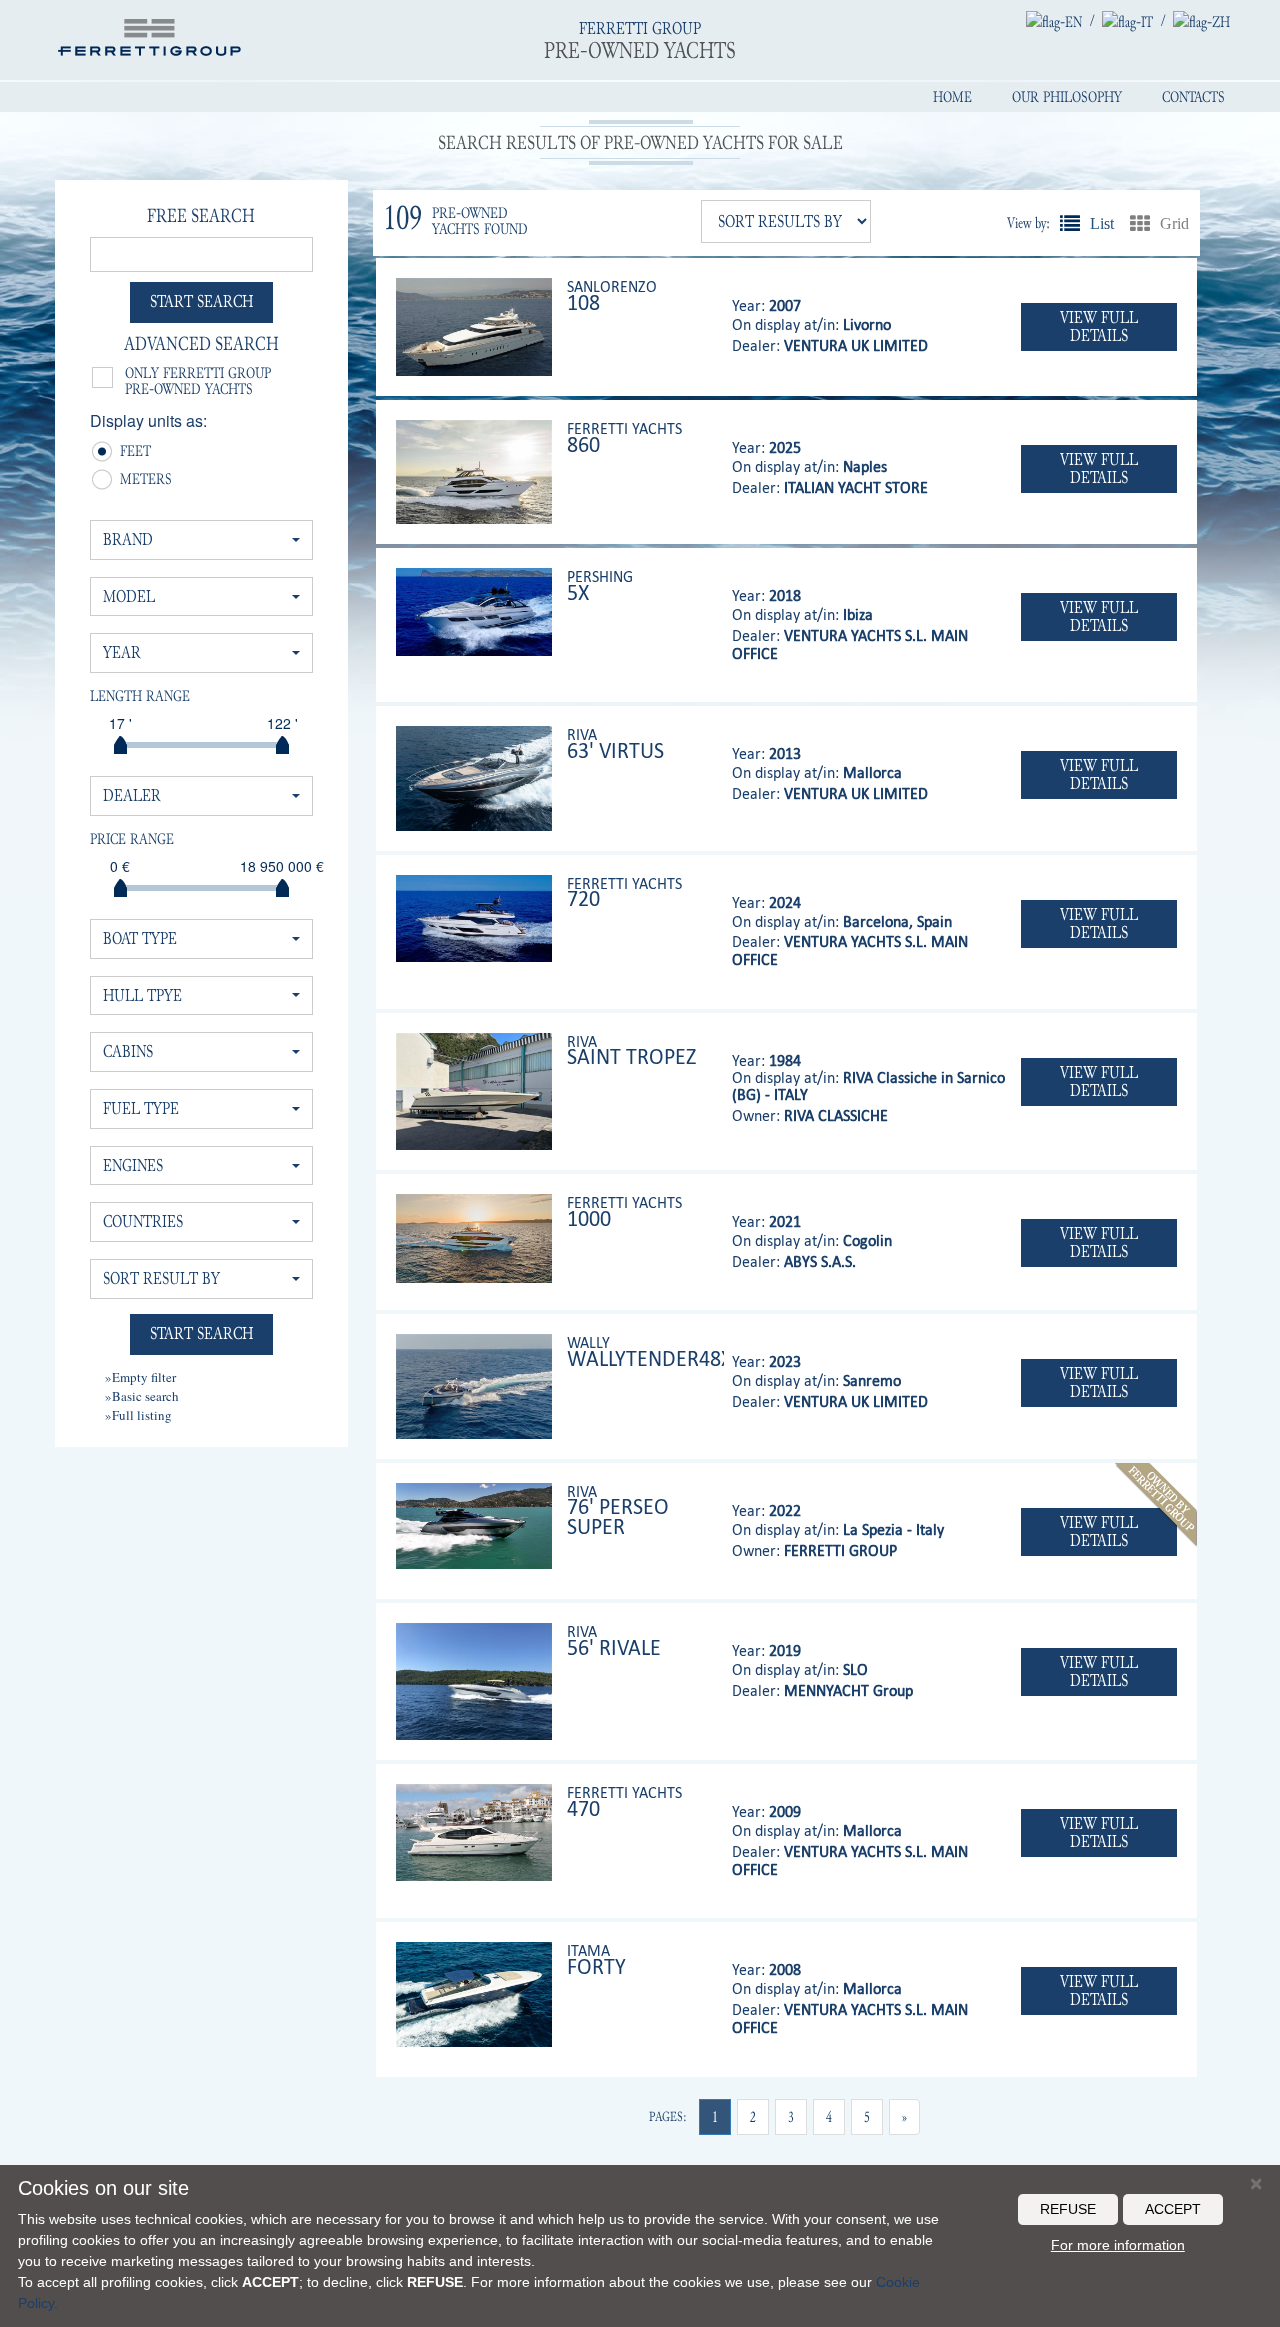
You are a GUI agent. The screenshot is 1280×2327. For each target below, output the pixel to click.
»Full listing (138, 1415)
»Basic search (142, 1396)
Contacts (1193, 97)
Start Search (201, 301)
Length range (140, 696)
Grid (1140, 223)
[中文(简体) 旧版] (1201, 21)
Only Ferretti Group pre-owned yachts (198, 381)
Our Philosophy (1067, 97)
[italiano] (1127, 21)
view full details (1099, 326)
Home (952, 97)
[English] (1054, 21)
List (1070, 223)
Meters (127, 481)
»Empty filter (140, 1377)
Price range (132, 839)
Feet (127, 453)
